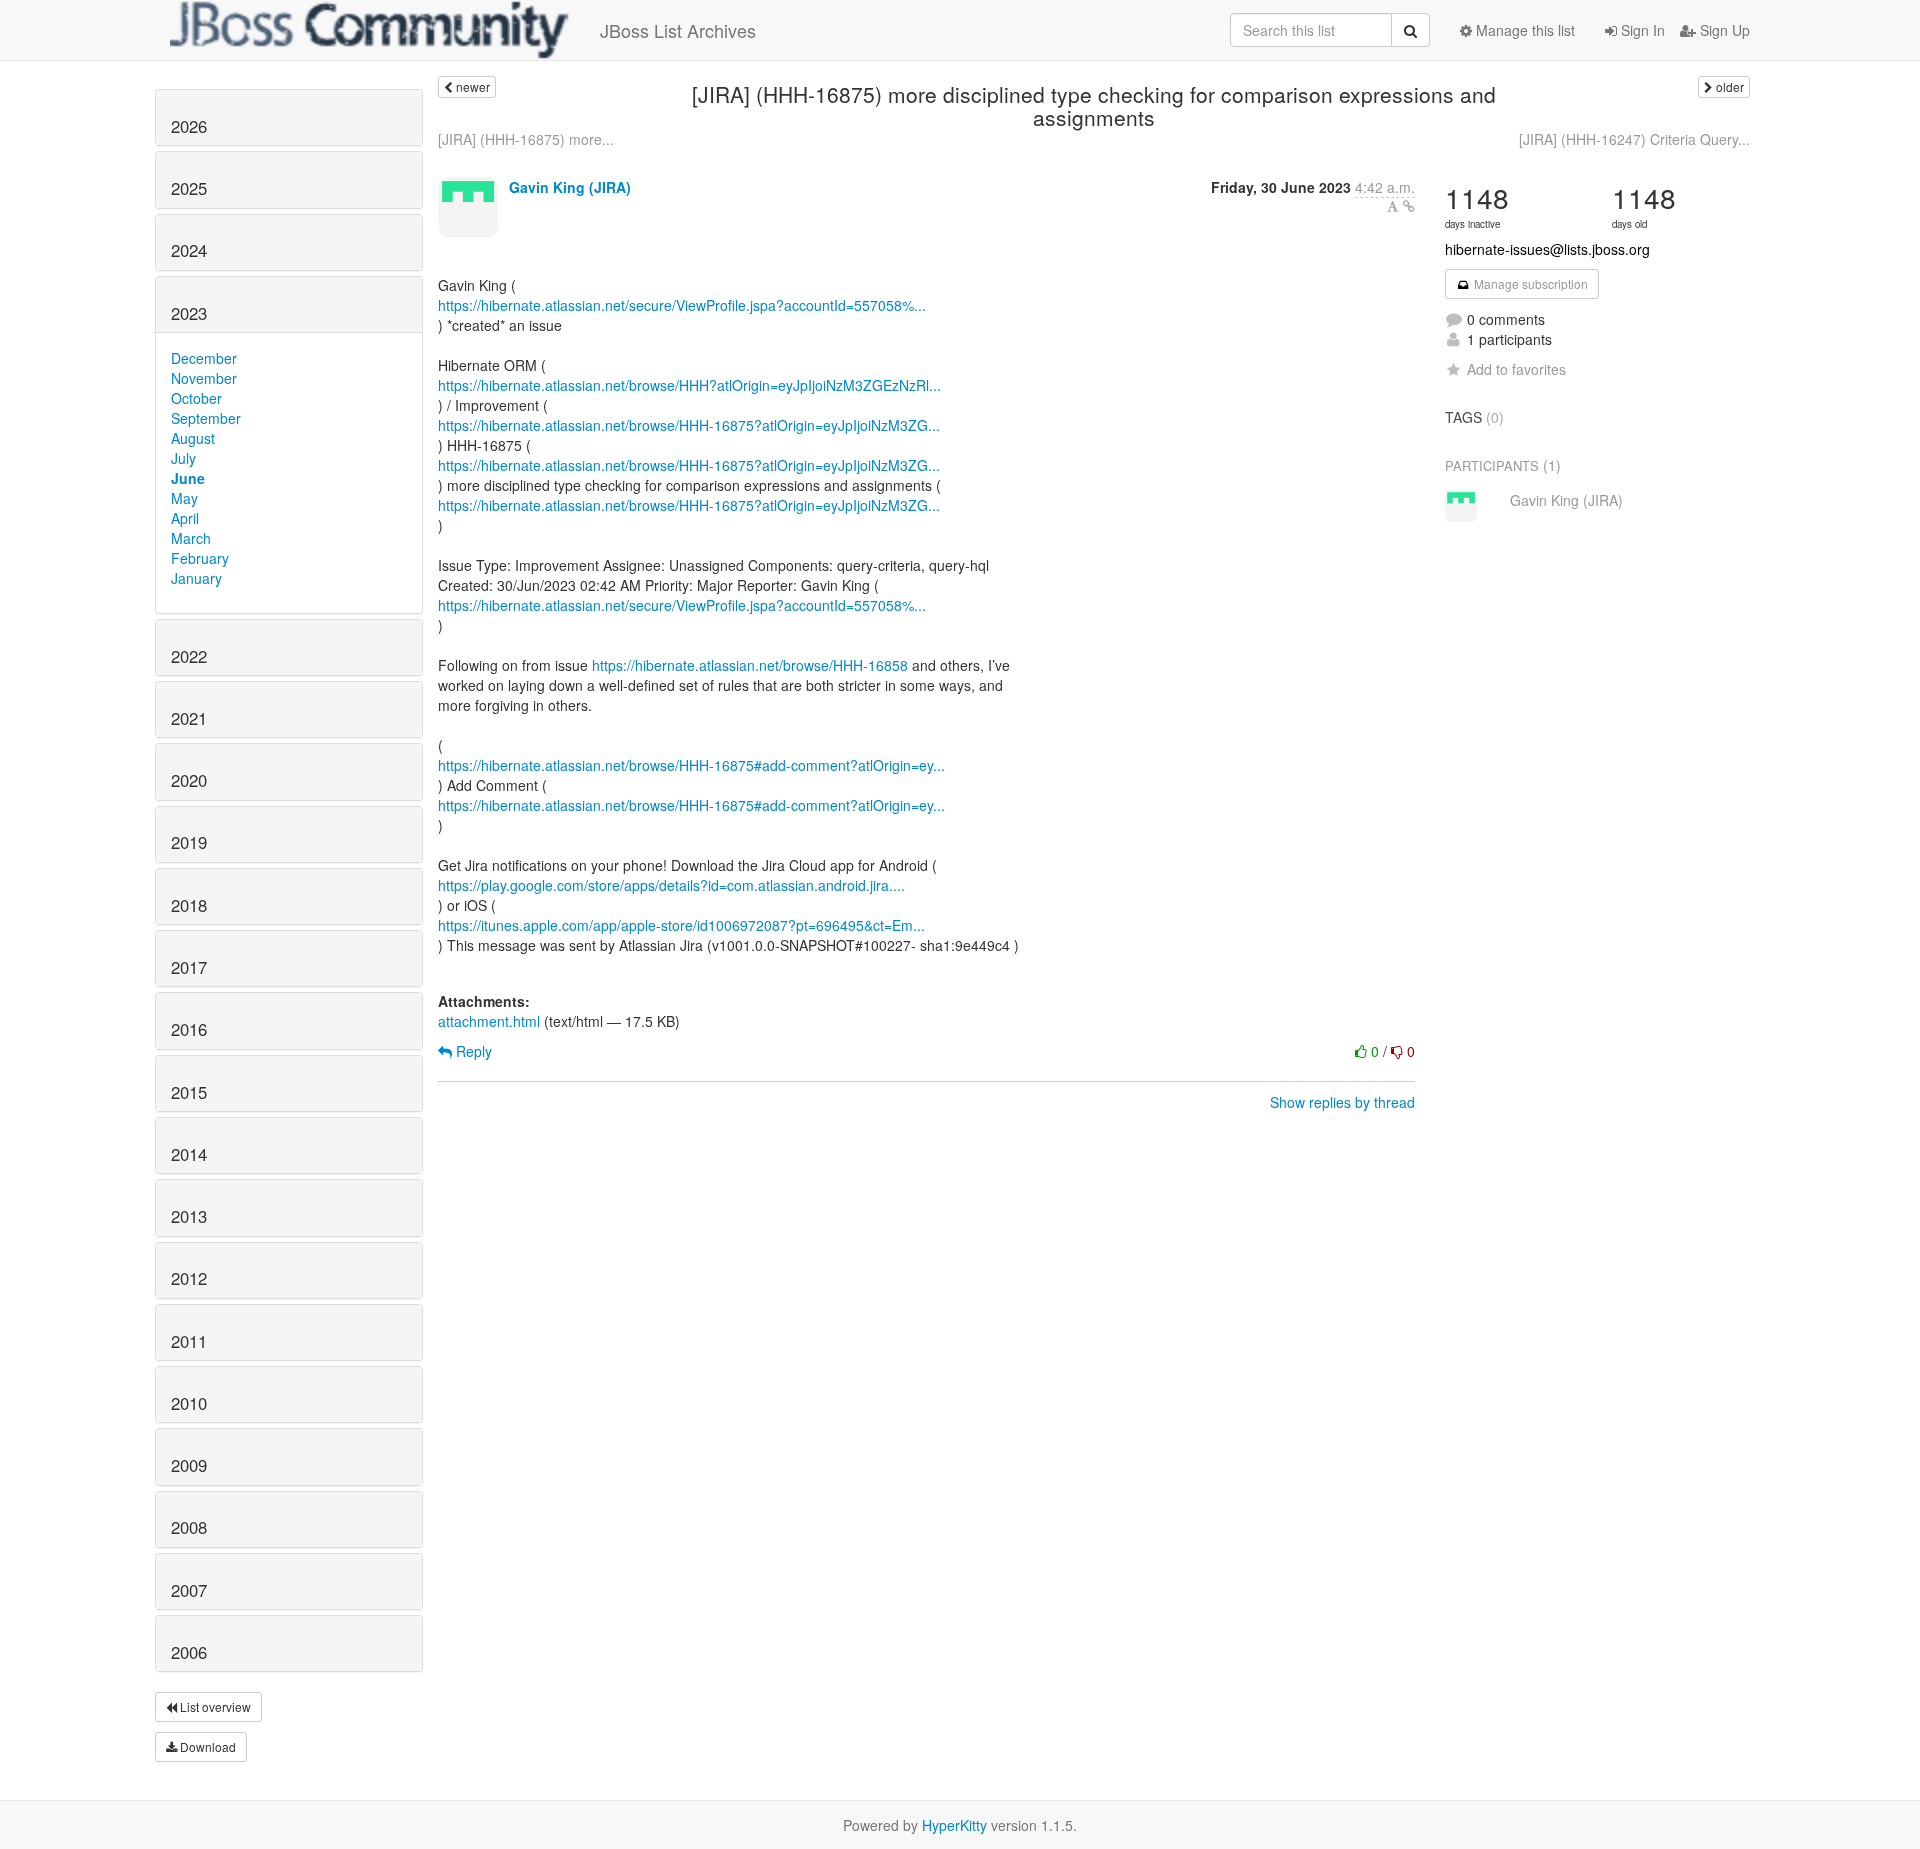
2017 (189, 967)
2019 (189, 842)
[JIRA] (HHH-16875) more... (526, 139)
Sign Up (1723, 30)
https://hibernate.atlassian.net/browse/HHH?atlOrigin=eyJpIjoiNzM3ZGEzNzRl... (689, 385)
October (196, 398)
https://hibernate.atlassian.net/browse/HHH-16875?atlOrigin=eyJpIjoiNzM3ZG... (689, 425)
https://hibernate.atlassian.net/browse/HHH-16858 (750, 665)
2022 (189, 656)
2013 (189, 1216)
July (183, 458)
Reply (472, 1051)
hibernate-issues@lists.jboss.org (1547, 249)
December (204, 358)
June (188, 478)
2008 (189, 1527)
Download (206, 1746)
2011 (189, 1341)
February (200, 558)
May (184, 498)
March (191, 538)
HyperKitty (954, 1825)
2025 (189, 188)
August (193, 438)
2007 (189, 1590)
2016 (189, 1029)
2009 (189, 1465)
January (196, 578)
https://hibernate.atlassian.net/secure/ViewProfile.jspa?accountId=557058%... (682, 305)
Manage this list (1523, 30)
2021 (189, 718)
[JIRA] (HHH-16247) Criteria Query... (1634, 139)
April (185, 518)
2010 (189, 1403)
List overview (214, 1706)
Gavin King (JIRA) (570, 187)
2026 (189, 126)
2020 (189, 780)
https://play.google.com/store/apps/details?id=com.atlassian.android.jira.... (671, 885)
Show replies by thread (1342, 1102)
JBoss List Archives (678, 30)
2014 (189, 1154)
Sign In (1641, 30)
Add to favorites (1516, 369)
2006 (189, 1652)
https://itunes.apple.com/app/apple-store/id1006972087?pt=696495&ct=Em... (681, 925)
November (204, 378)
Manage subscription (1529, 283)
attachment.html (489, 1021)
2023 (189, 313)
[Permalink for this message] (1409, 206)
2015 (189, 1092)
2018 (189, 905)
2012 (189, 1278)
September (206, 418)
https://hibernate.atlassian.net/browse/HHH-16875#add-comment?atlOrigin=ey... (691, 765)
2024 (189, 250)
